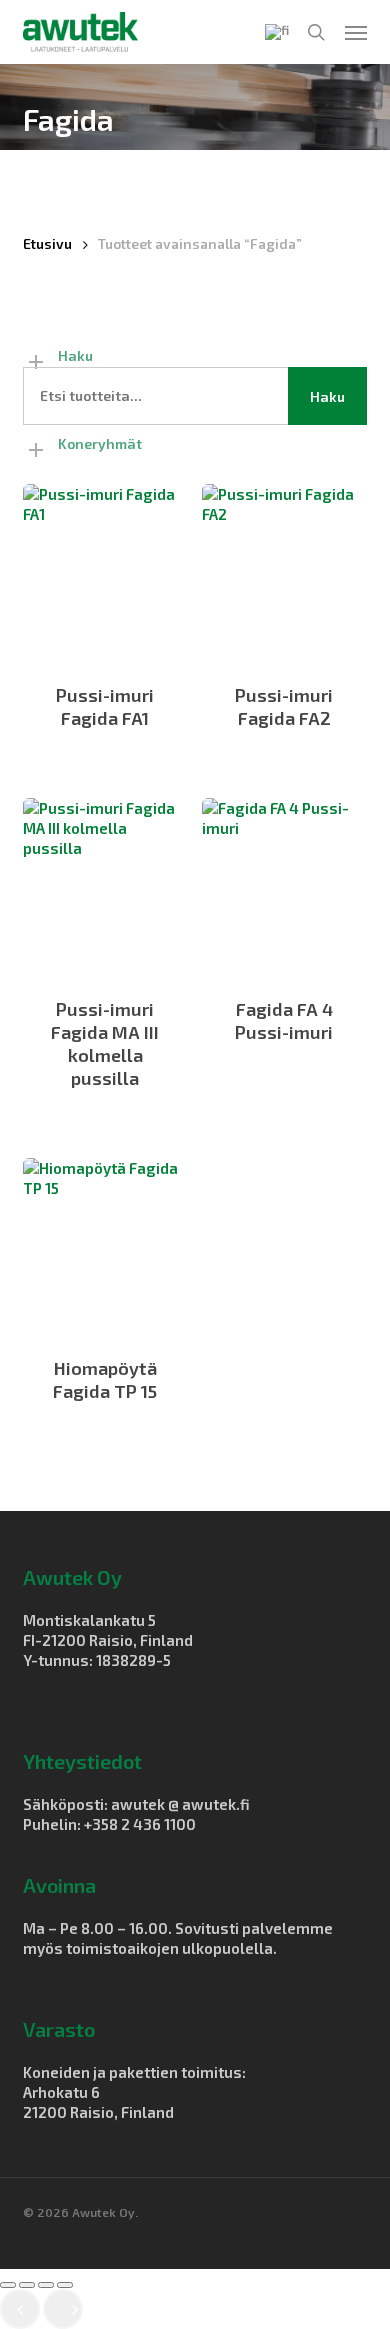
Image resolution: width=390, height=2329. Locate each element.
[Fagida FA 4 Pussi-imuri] (284, 885)
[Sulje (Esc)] (65, 2285)
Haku (327, 396)
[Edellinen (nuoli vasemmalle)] (20, 2309)
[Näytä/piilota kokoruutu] (27, 2285)
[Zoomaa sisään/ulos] (8, 2285)
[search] (316, 32)
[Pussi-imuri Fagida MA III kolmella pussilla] (105, 885)
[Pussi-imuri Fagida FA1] (105, 571)
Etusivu (47, 243)
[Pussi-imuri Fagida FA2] (284, 571)
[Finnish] (277, 32)
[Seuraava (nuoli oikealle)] (63, 2309)
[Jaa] (46, 2285)
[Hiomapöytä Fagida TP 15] (105, 1245)
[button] (356, 32)
